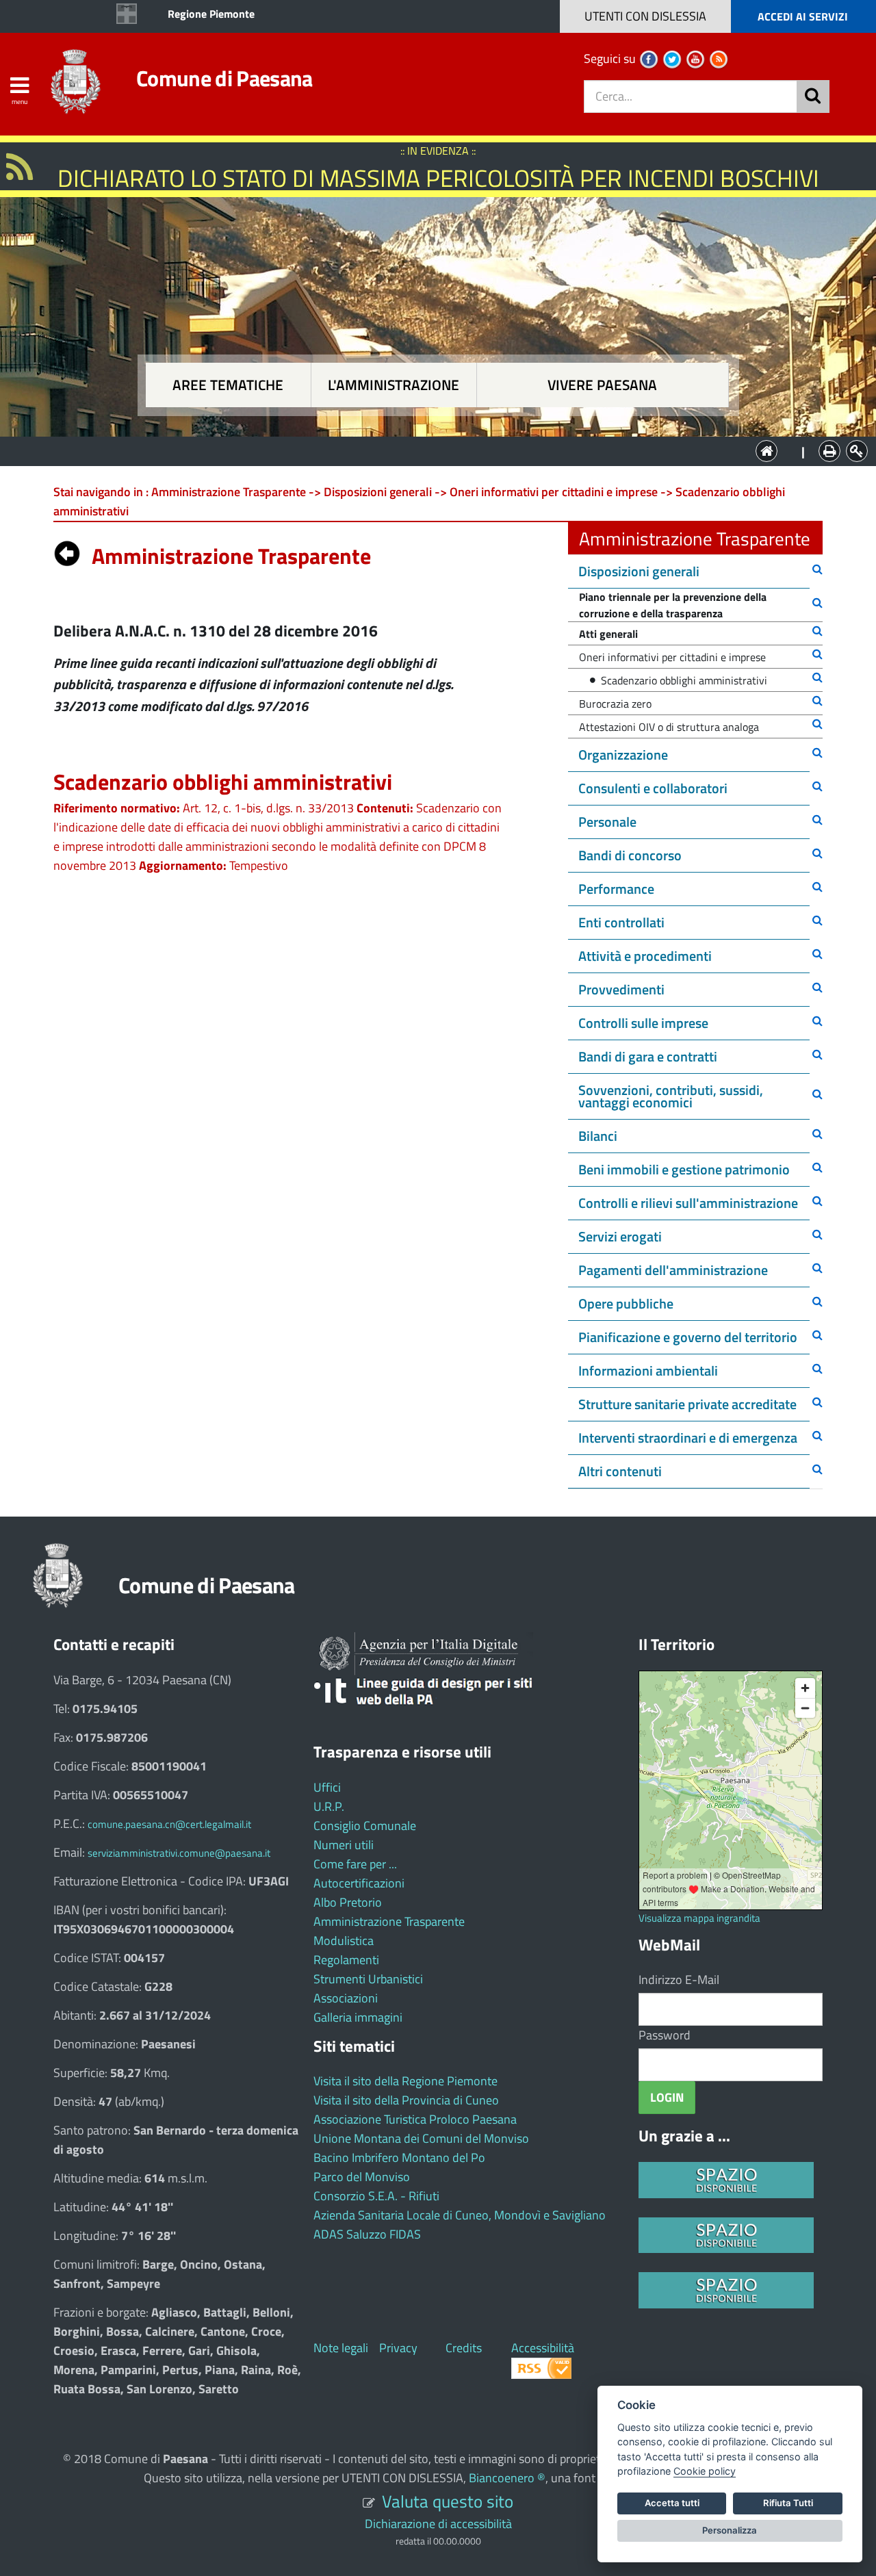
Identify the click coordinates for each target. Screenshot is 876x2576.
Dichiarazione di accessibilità (438, 2524)
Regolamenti (346, 1960)
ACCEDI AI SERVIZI (803, 16)
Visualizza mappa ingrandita (699, 1918)
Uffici (327, 1787)
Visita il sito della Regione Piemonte (405, 2081)
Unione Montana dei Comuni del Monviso (421, 2138)
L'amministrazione (394, 385)
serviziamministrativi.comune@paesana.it (179, 1853)
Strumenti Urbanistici (368, 1979)
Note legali (341, 2348)
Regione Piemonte (211, 14)
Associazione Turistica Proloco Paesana (415, 2119)
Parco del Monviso (362, 2177)
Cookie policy (705, 2471)
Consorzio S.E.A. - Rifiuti (376, 2196)
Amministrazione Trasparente (389, 1921)
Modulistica (344, 1941)
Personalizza (730, 2530)
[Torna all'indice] (67, 550)
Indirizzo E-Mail (679, 1980)
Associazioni (346, 1998)
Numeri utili (344, 1845)
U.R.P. (329, 1806)
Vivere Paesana (602, 385)
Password (665, 2035)
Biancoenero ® (507, 2478)
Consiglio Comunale (365, 1826)
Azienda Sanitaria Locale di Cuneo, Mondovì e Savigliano (460, 2215)
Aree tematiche (228, 385)
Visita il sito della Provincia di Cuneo (406, 2100)
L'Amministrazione (428, 450)
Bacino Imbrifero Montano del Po (399, 2158)
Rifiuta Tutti (788, 2503)
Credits (464, 2348)
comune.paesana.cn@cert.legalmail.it (169, 1824)
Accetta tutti (672, 2503)
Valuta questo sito (448, 2501)
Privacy (398, 2348)
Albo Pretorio (348, 1902)
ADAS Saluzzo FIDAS (367, 2234)
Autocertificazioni (359, 1883)
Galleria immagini (358, 2017)
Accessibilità (543, 2348)
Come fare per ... (355, 1864)
